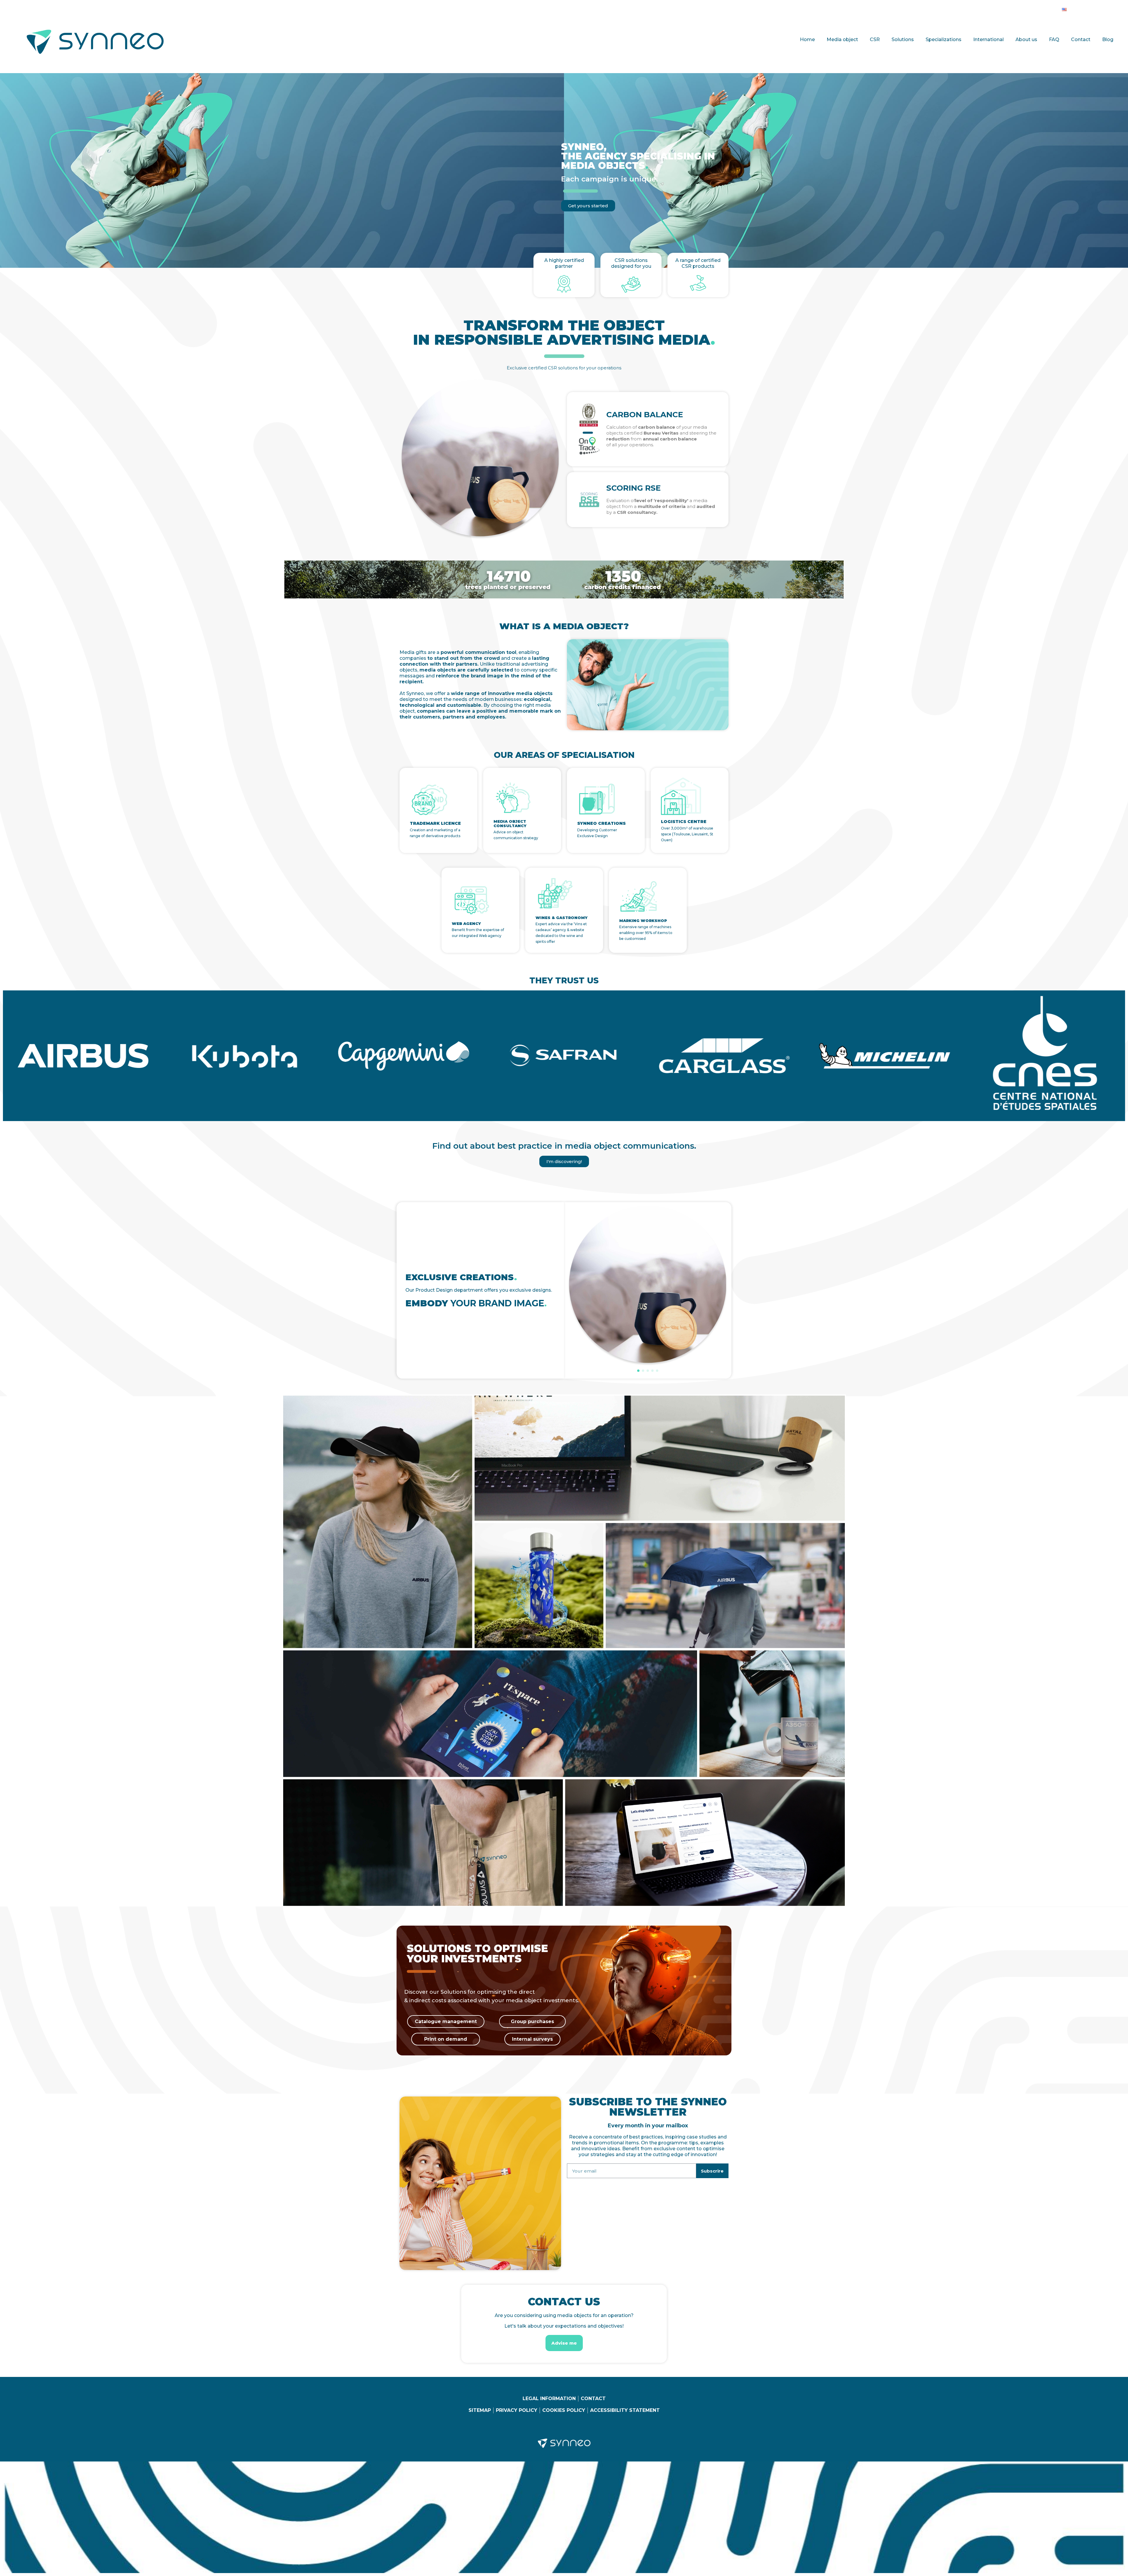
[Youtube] (1102, 8)
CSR (875, 39)
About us (1026, 39)
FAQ (1054, 39)
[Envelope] (1114, 8)
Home (807, 39)
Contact (1081, 39)
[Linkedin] (1078, 8)
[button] (638, 1371)
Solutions (903, 39)
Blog (1108, 39)
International (988, 39)
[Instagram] (1090, 8)
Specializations (944, 39)
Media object (842, 39)
